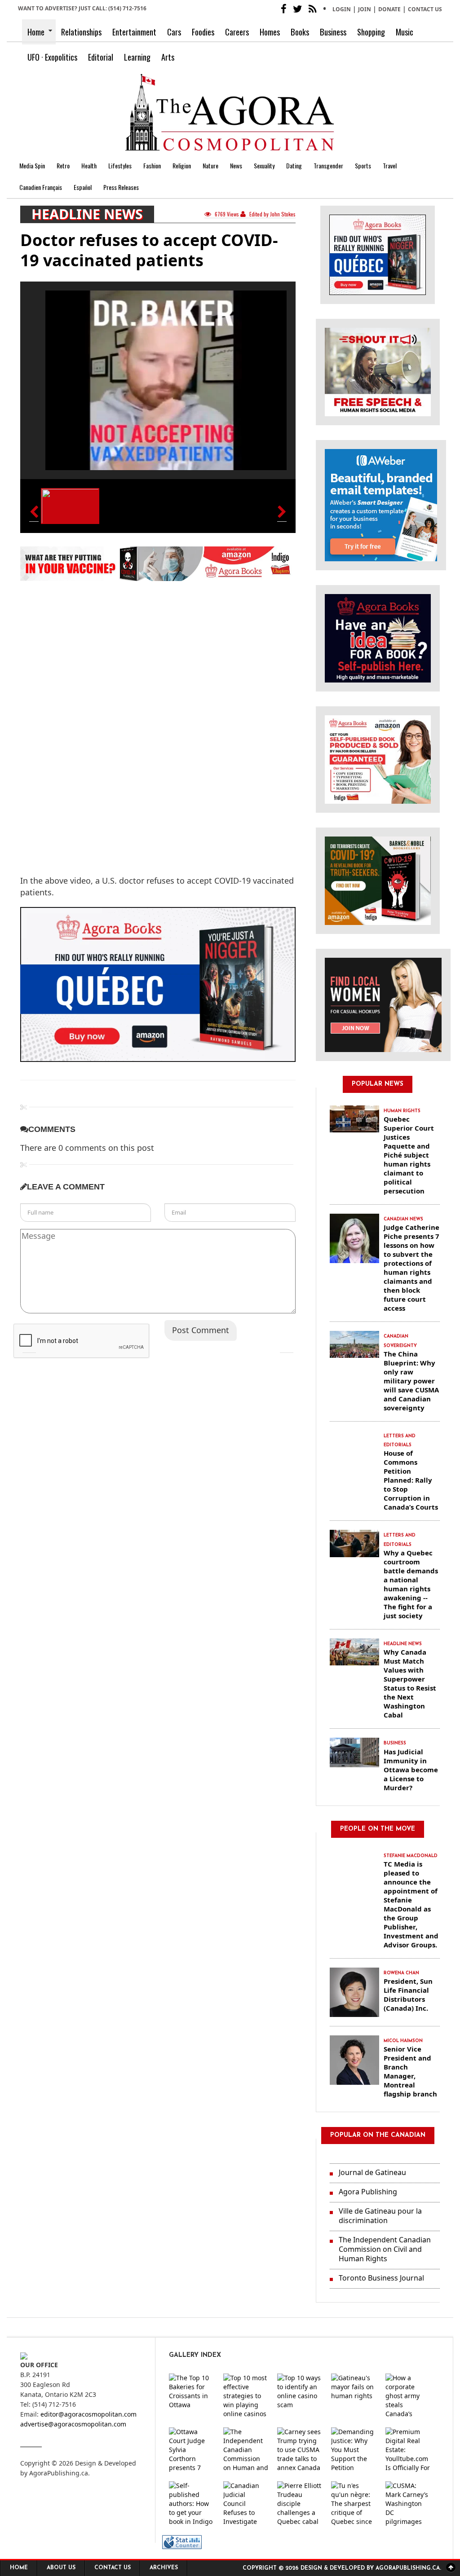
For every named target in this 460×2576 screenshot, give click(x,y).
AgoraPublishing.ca (59, 2473)
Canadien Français (41, 187)
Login (342, 9)
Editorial (101, 57)
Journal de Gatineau (372, 2172)
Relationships (81, 32)
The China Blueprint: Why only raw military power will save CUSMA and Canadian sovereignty (411, 1381)
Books (300, 32)
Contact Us (425, 9)
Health (89, 165)
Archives (164, 2568)
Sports (363, 165)
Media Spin (32, 165)
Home (36, 32)
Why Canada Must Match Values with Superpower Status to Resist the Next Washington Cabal (410, 1683)
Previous (29, 1346)
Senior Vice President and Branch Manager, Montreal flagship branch (410, 2071)
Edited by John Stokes (272, 214)
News (236, 165)
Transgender (328, 165)
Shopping (371, 32)
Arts (168, 57)
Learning (137, 57)
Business (333, 32)
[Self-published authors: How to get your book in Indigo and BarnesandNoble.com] (191, 2504)
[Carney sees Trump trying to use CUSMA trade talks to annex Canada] (300, 2450)
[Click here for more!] (383, 1004)
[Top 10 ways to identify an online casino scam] (300, 2396)
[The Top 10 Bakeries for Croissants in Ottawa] (191, 2396)
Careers (237, 32)
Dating (294, 165)
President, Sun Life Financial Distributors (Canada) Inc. (408, 1995)
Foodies (203, 32)
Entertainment (134, 32)
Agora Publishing (368, 2192)
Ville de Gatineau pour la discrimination (380, 2216)
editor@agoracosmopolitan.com (88, 2414)
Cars (174, 32)
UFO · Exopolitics (52, 57)
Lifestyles (120, 165)
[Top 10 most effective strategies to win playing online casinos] (246, 2396)
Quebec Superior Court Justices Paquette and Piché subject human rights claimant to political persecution (409, 1155)
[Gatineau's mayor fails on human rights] (354, 2396)
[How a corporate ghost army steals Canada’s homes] (408, 2396)
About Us (61, 2568)
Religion (182, 165)
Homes (270, 32)
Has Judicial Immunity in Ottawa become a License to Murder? (411, 1770)
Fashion (152, 165)
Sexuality (264, 165)
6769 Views (227, 214)
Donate (389, 9)
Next (287, 1346)
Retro (63, 165)
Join (365, 9)
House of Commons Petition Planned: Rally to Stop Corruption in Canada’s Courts (411, 1480)
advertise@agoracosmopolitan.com (73, 2424)
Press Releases (121, 187)
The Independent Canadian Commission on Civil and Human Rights (385, 2249)
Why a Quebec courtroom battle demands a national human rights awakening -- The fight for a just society (411, 1584)
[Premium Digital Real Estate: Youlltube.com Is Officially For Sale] (408, 2450)
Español (83, 187)
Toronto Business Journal (381, 2278)
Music (405, 32)
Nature (210, 165)
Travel (390, 165)
